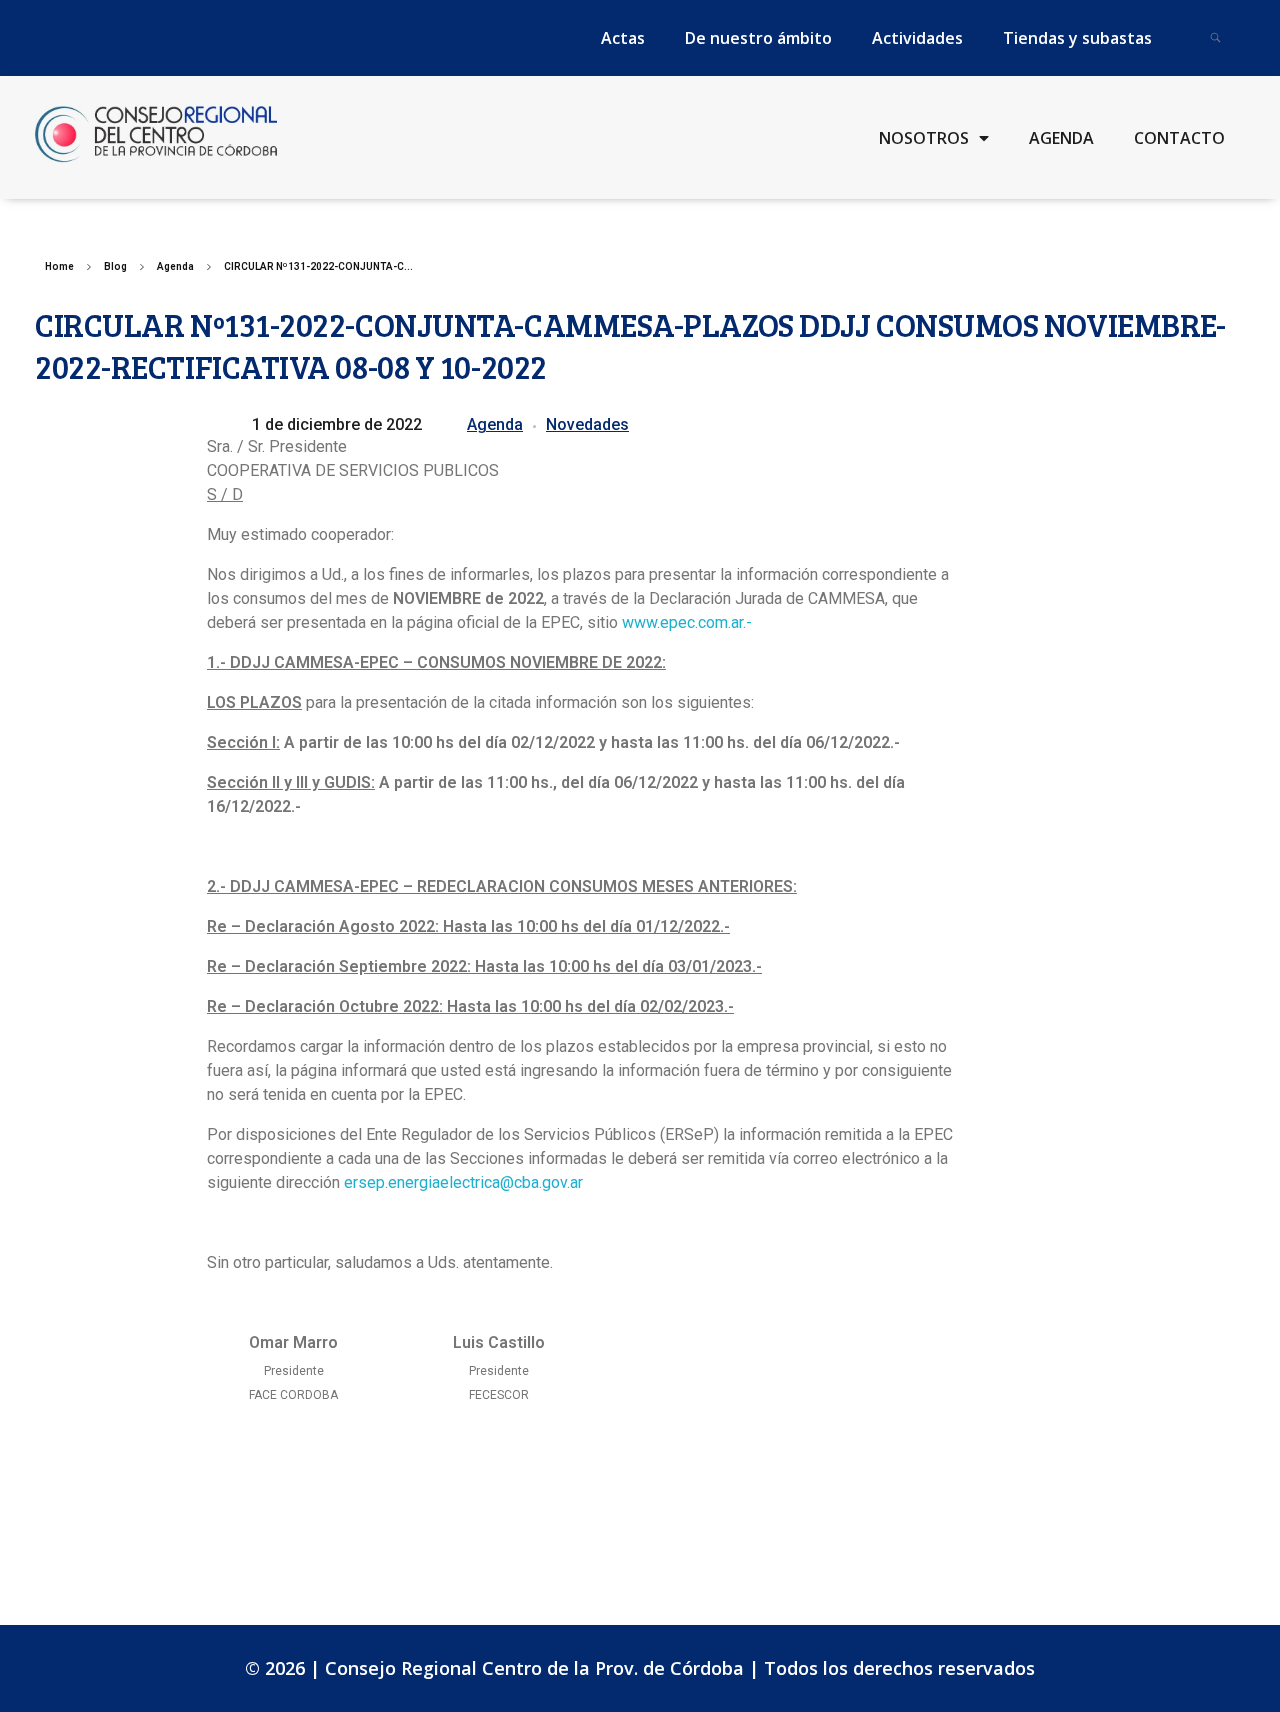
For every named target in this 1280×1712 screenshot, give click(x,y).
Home (59, 266)
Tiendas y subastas (1077, 38)
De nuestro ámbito (758, 38)
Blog (115, 266)
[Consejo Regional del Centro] (156, 134)
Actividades (917, 38)
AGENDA (1061, 138)
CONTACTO (1179, 138)
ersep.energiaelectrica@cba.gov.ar (463, 1182)
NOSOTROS (924, 138)
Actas (623, 38)
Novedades (587, 424)
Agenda (175, 266)
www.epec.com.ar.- (687, 622)
